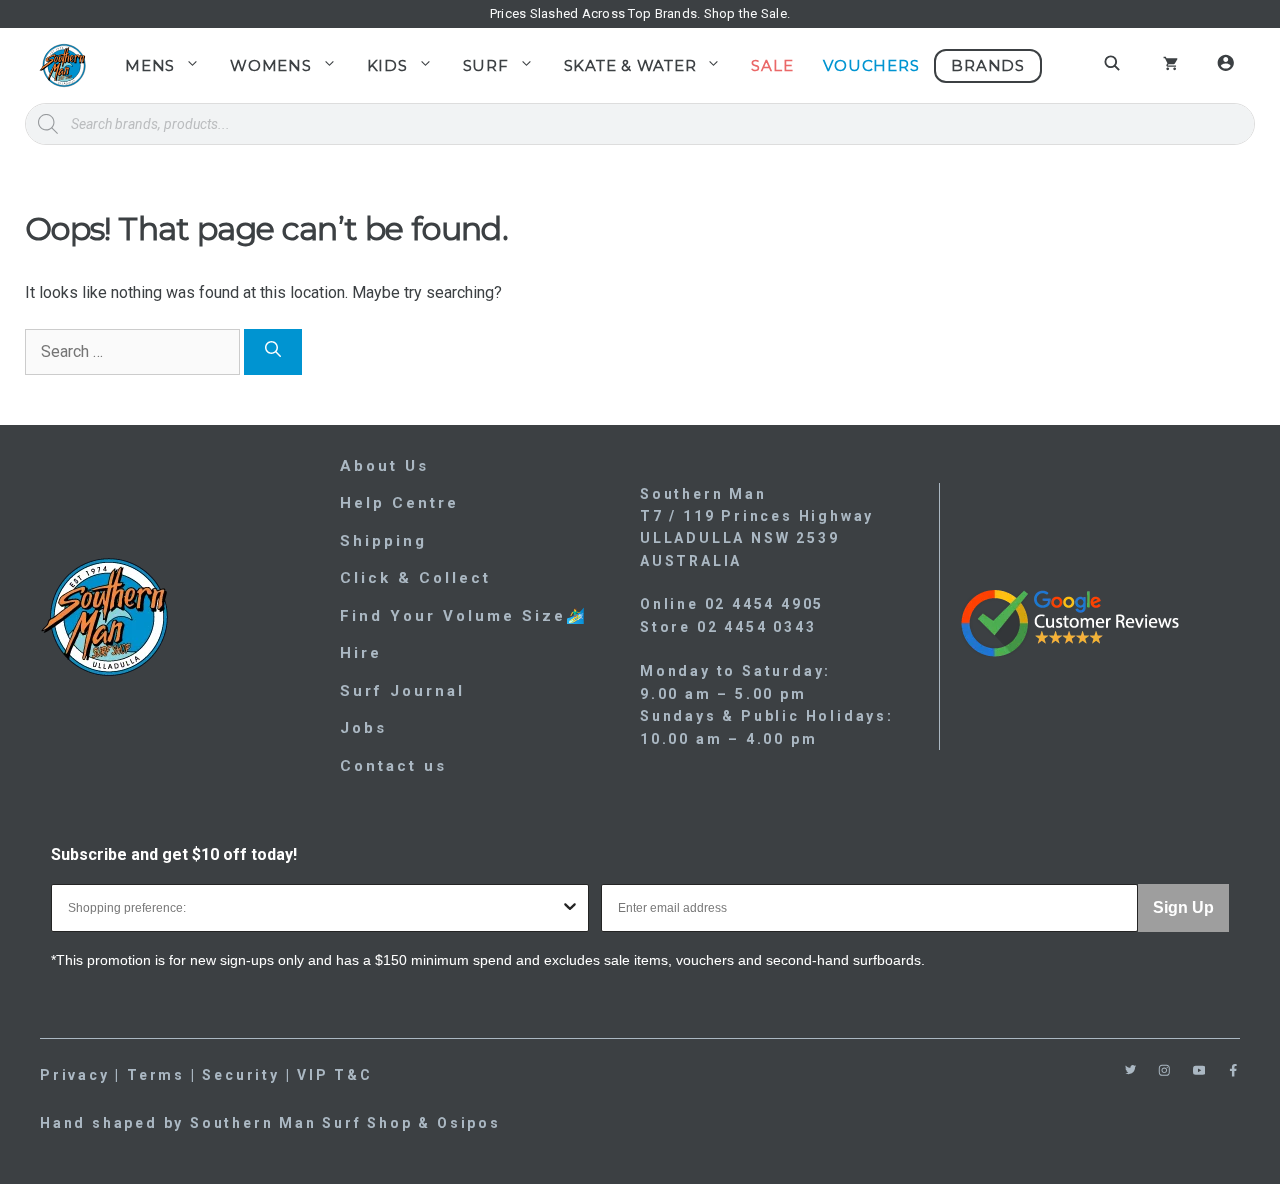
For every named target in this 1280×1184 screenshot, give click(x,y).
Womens (271, 65)
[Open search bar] (1115, 63)
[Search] (273, 352)
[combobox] (314, 908)
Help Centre (399, 503)
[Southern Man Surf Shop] (62, 65)
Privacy (75, 1075)
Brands (988, 65)
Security (240, 1075)
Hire (361, 653)
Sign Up (1183, 907)
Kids (387, 65)
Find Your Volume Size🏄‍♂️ (464, 616)
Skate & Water (630, 65)
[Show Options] (570, 908)
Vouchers (871, 65)
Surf (486, 65)
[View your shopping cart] (1170, 66)
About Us (384, 466)
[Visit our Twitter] (1130, 1069)
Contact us (393, 766)
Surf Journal (402, 691)
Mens (150, 65)
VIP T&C (335, 1075)
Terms (156, 1075)
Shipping (383, 541)
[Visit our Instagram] (1164, 1070)
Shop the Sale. (747, 13)
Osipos (469, 1123)
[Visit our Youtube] (1199, 1070)
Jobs (363, 728)
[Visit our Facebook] (1233, 1070)
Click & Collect (415, 578)
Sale (772, 65)
